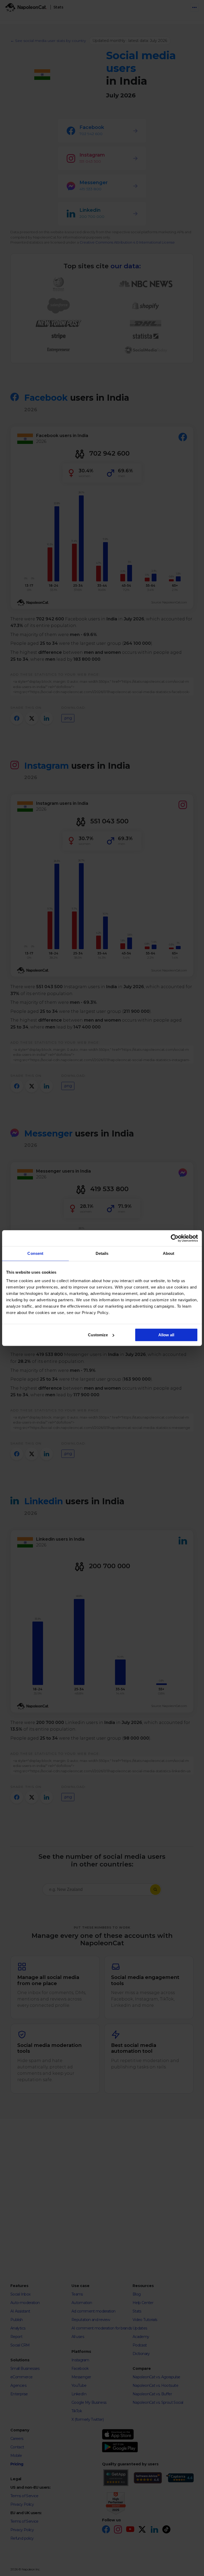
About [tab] (169, 1253)
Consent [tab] (35, 1253)
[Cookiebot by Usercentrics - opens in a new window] (175, 1238)
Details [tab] (102, 1253)
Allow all (166, 1335)
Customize (98, 1335)
